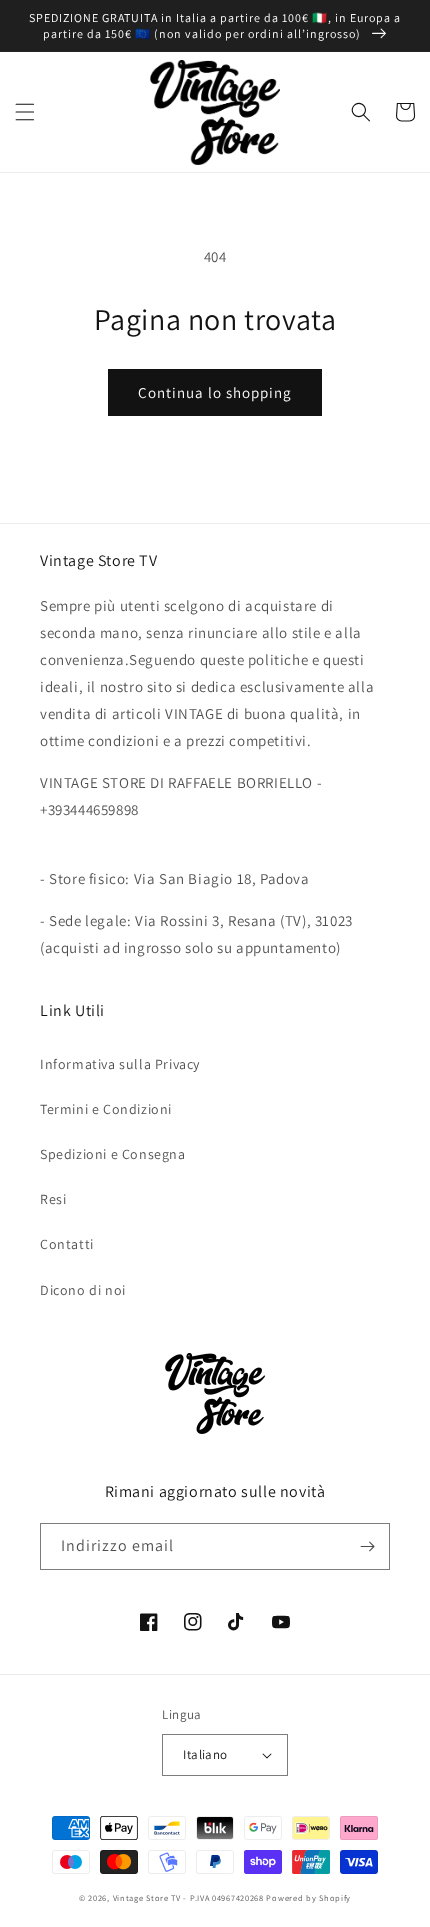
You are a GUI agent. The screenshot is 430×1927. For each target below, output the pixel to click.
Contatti (67, 1244)
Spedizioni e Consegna (113, 1154)
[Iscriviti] (367, 1546)
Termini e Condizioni (106, 1109)
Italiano (205, 1754)
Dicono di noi (83, 1290)
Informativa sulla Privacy (120, 1064)
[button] (25, 112)
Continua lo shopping (215, 392)
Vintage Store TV (147, 1897)
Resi (53, 1199)
